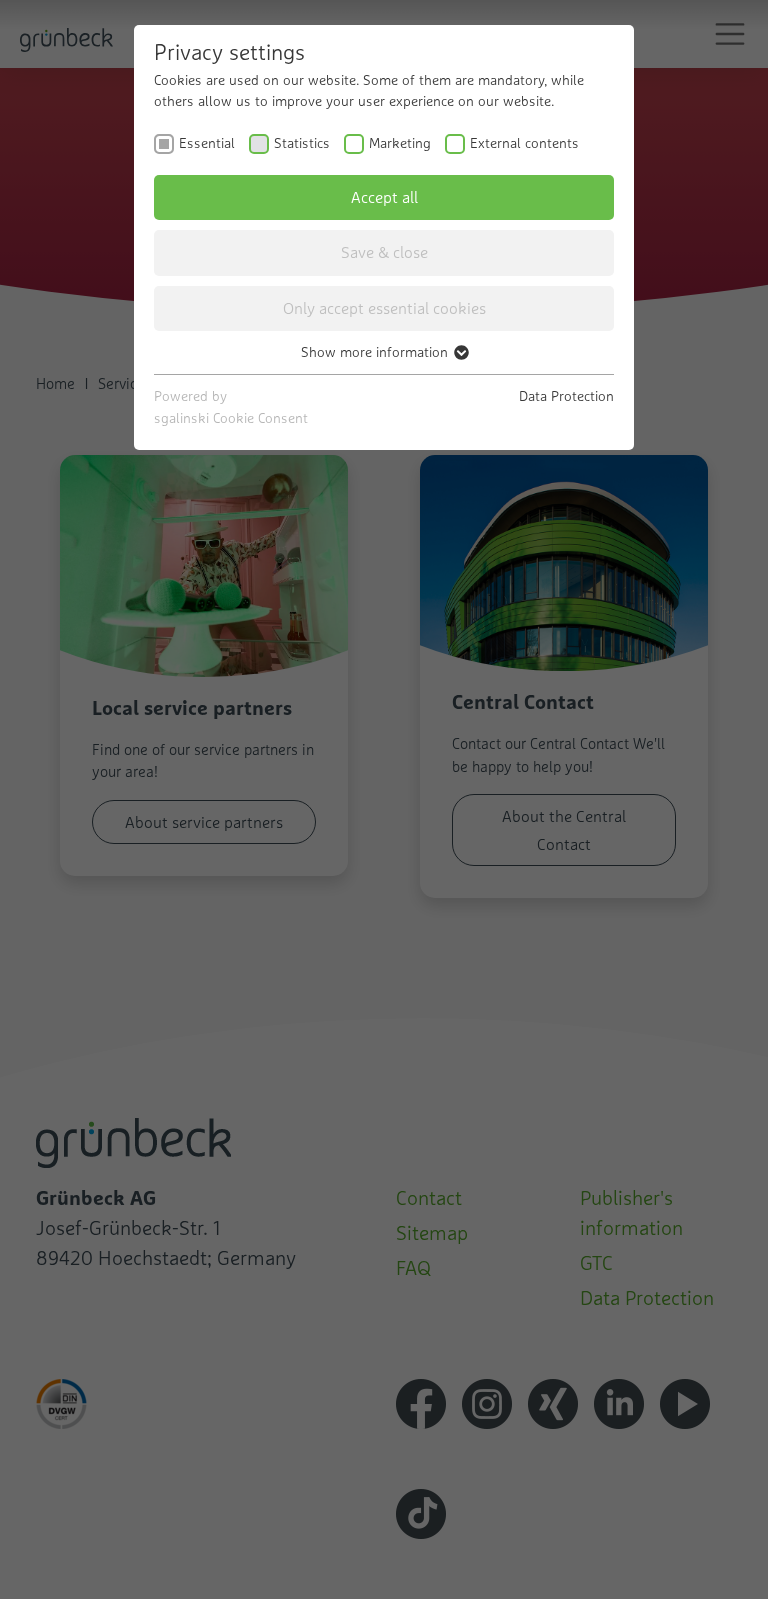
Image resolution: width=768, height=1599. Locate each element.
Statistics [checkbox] (302, 143)
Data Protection (566, 396)
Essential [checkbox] (207, 143)
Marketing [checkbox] (400, 143)
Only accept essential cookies (384, 308)
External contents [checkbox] (524, 143)
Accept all (384, 197)
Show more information (376, 352)
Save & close (384, 252)
